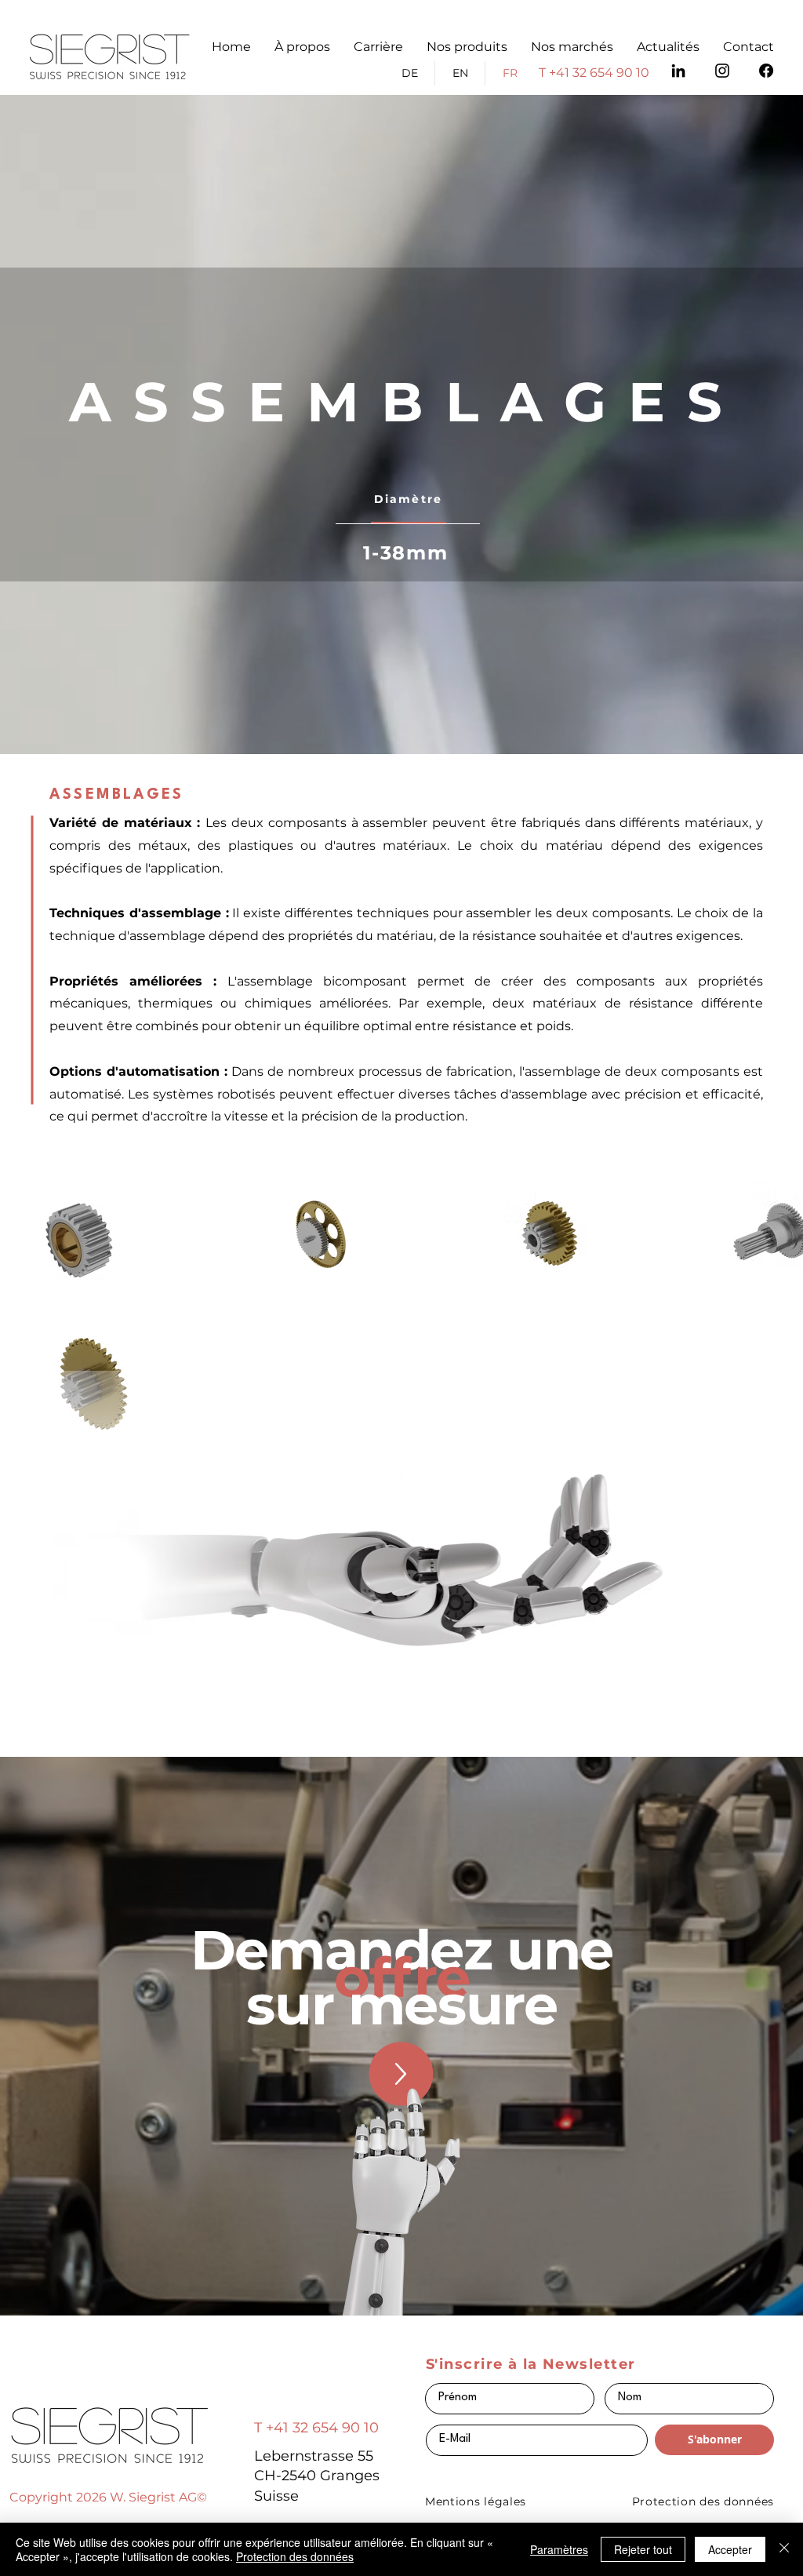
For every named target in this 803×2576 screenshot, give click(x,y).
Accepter (730, 2549)
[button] (467, 47)
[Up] (401, 2074)
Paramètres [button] (559, 2549)
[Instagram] (722, 71)
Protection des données (295, 2556)
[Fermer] (784, 2549)
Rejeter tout (643, 2549)
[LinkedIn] (678, 71)
